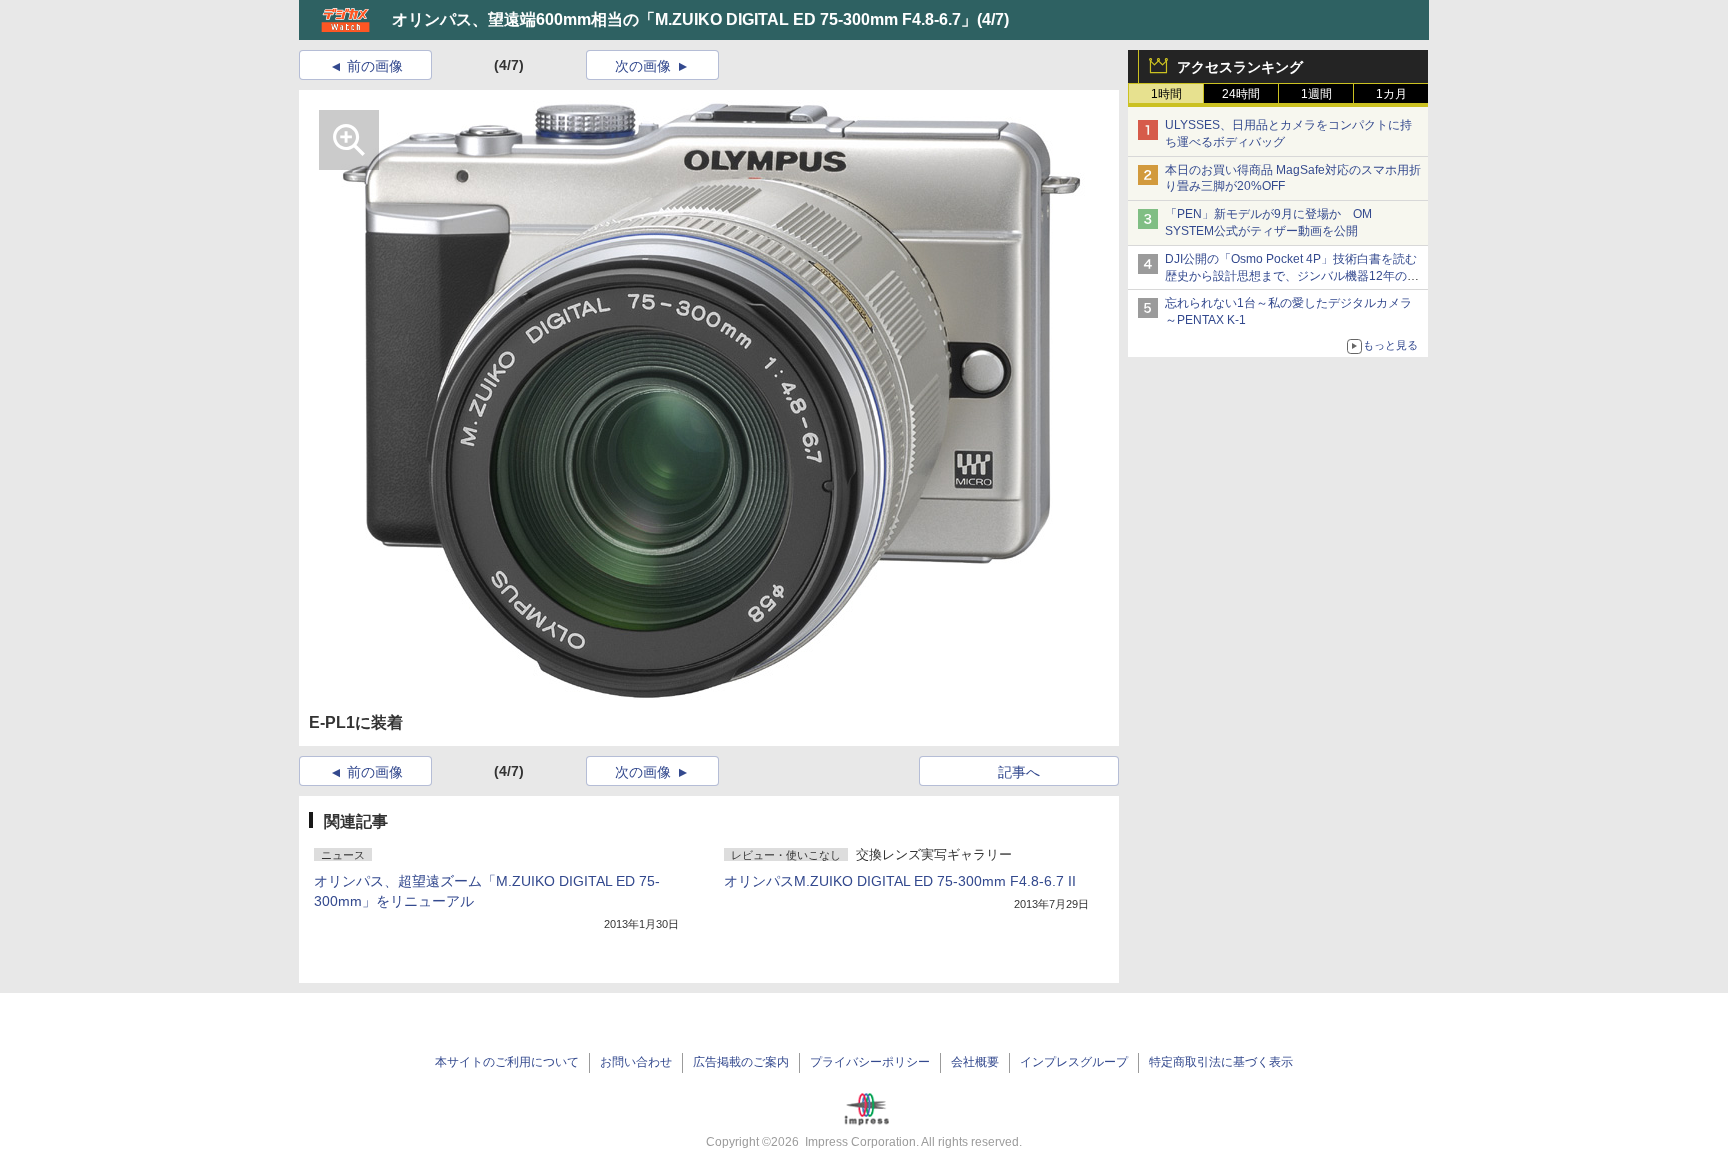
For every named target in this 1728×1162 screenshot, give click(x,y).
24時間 (1241, 94)
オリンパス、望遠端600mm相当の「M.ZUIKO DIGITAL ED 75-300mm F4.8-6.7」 (684, 19)
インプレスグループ (1074, 1062)
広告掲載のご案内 (741, 1062)
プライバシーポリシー (870, 1062)
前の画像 (375, 66)
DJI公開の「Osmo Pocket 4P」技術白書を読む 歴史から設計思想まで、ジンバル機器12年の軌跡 (1297, 276)
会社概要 (975, 1062)
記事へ (1019, 772)
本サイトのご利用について (507, 1062)
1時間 (1166, 94)
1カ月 (1391, 94)
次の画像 (643, 66)
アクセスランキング (1240, 67)
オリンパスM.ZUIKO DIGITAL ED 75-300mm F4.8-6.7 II (900, 881)
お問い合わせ (636, 1062)
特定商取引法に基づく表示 (1221, 1062)
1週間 (1316, 94)
